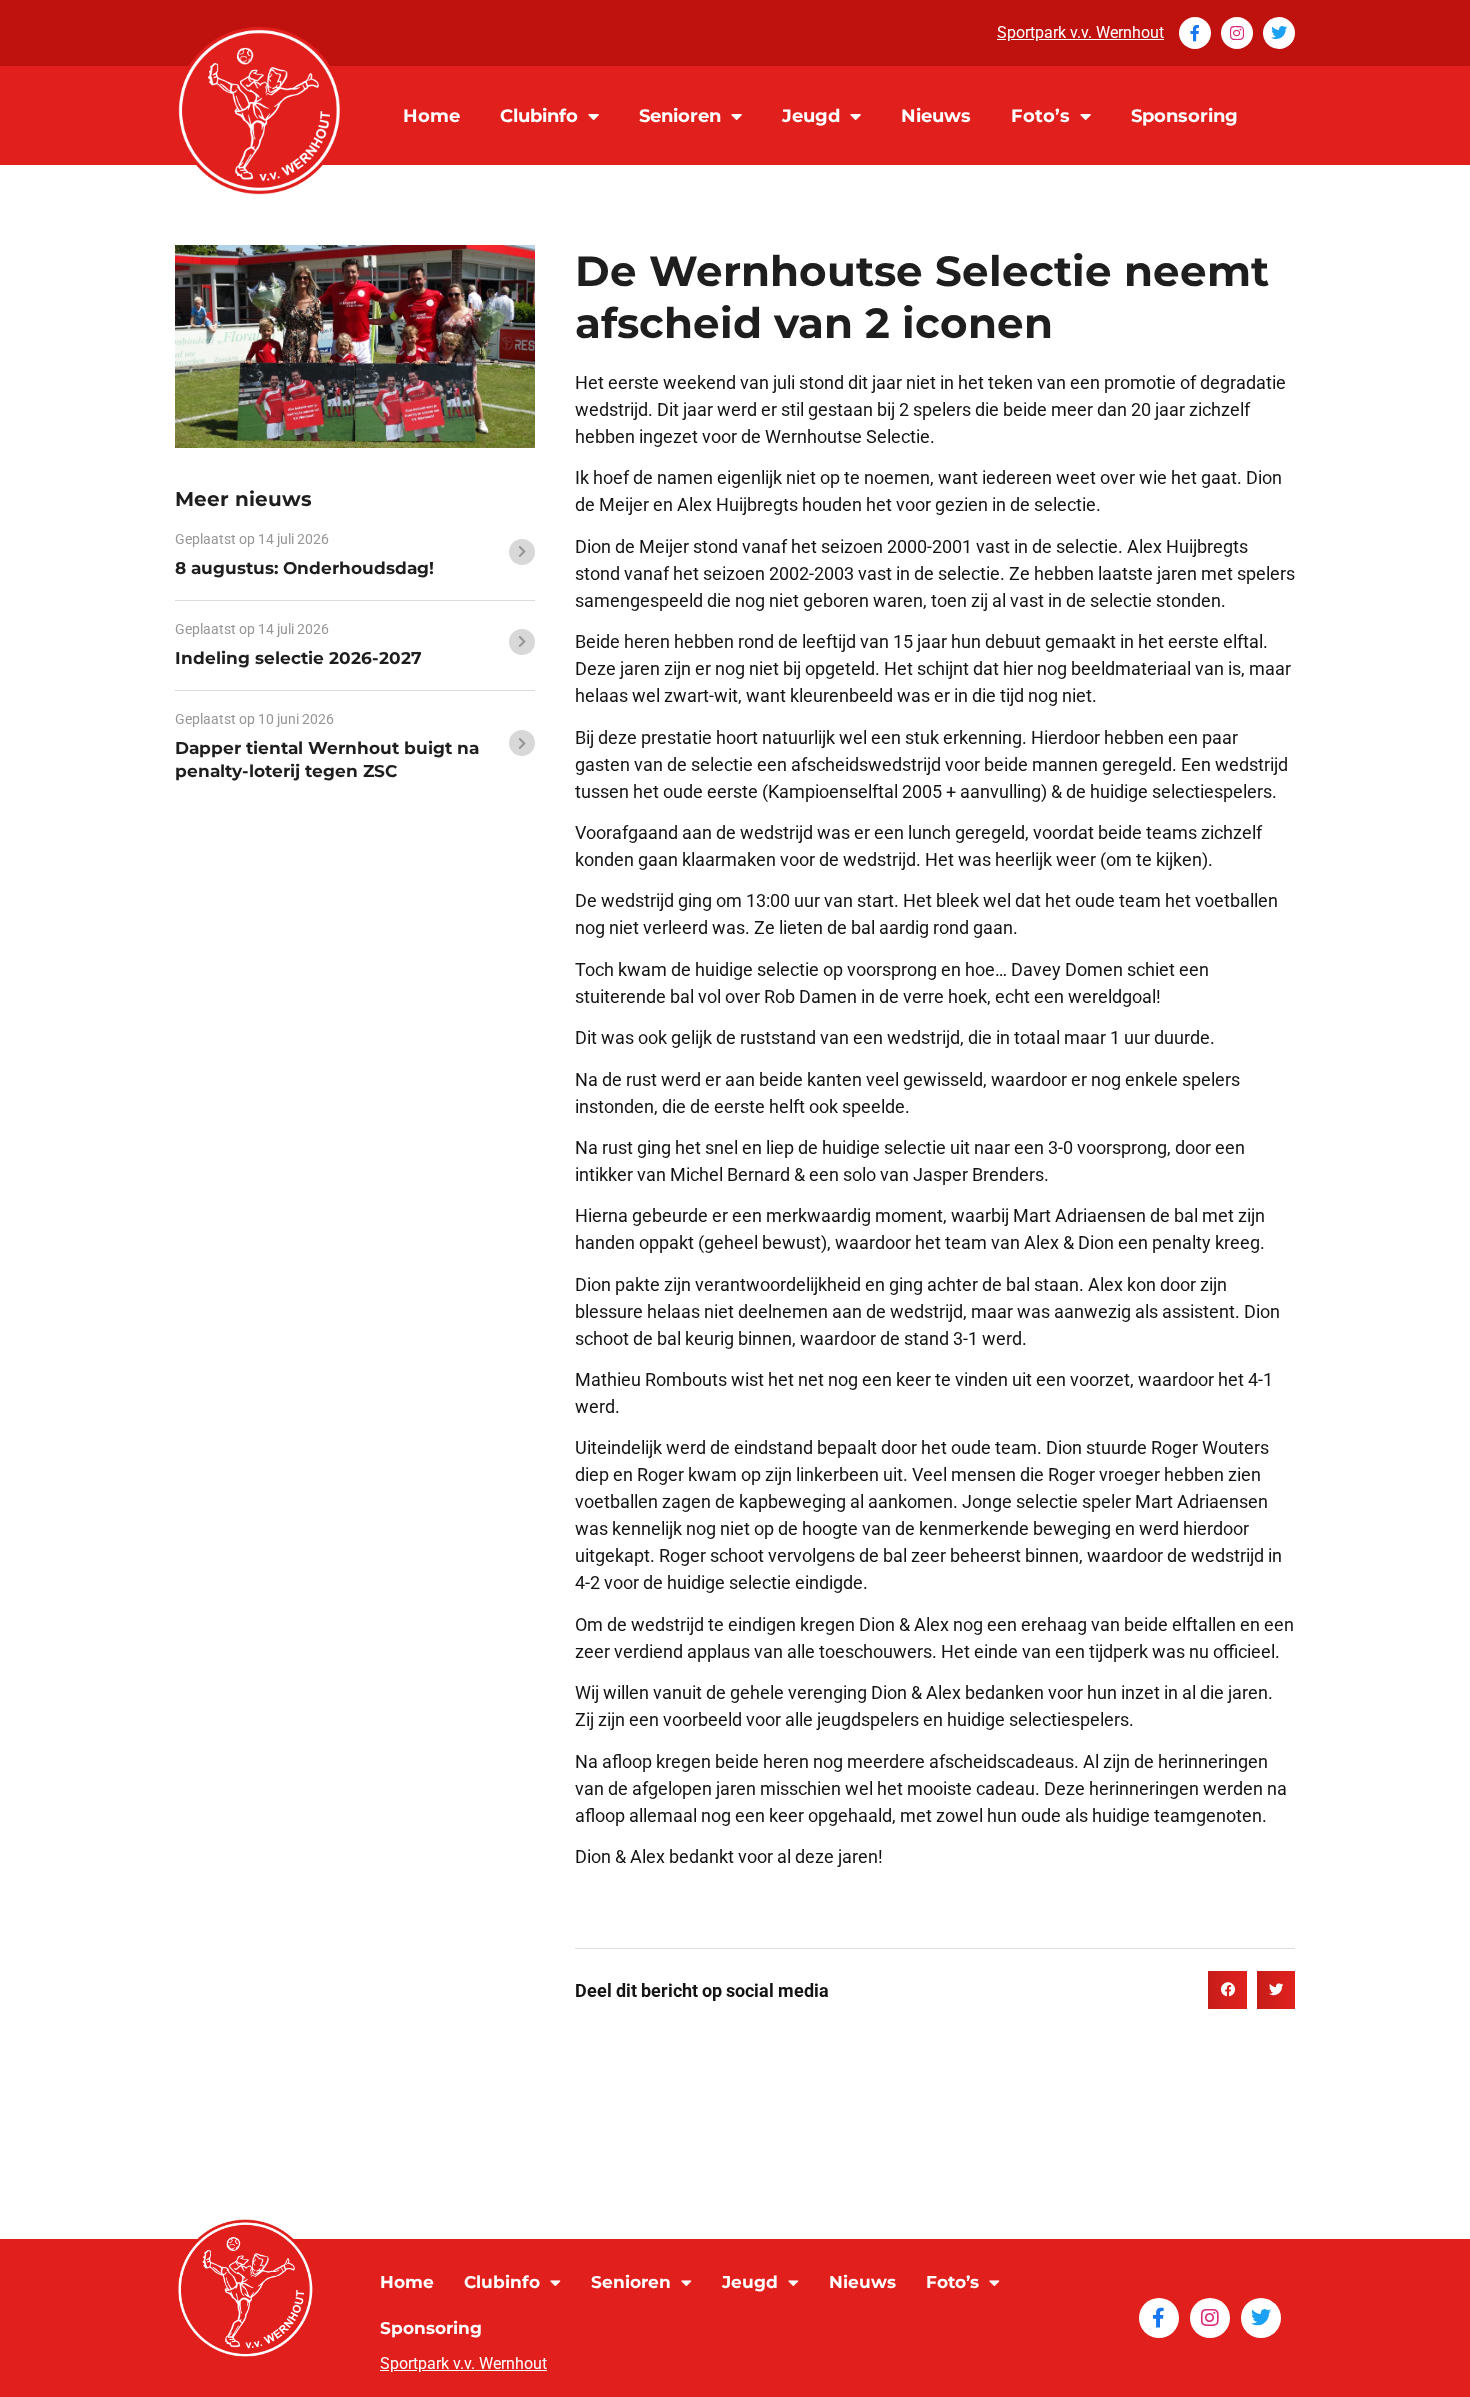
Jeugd (811, 116)
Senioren (680, 116)
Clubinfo (539, 116)
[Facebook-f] (1195, 33)
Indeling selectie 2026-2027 (298, 658)
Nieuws (936, 116)
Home (431, 116)
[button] (1227, 1990)
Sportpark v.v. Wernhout (1080, 32)
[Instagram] (1237, 33)
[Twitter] (1279, 33)
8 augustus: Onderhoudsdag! (304, 568)
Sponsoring (1184, 116)
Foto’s (1040, 116)
